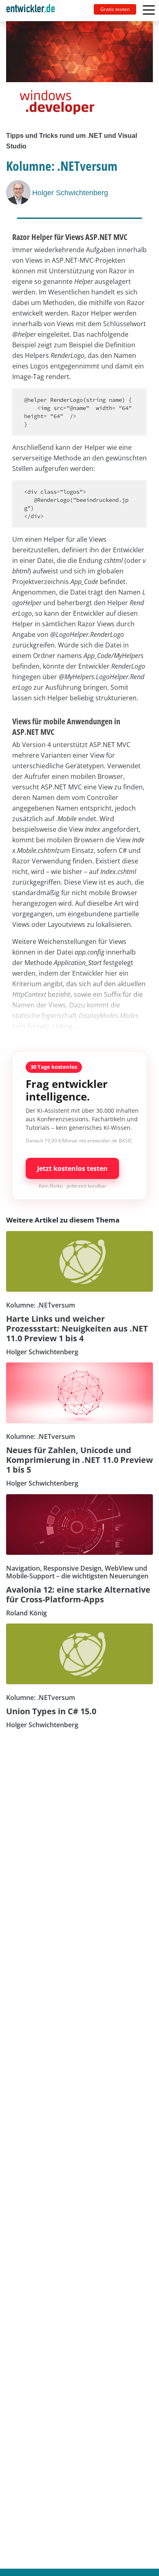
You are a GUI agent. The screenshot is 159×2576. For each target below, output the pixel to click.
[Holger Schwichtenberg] (19, 192)
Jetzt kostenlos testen (72, 1168)
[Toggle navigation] (34, 11)
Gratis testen (115, 9)
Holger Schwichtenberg (70, 193)
